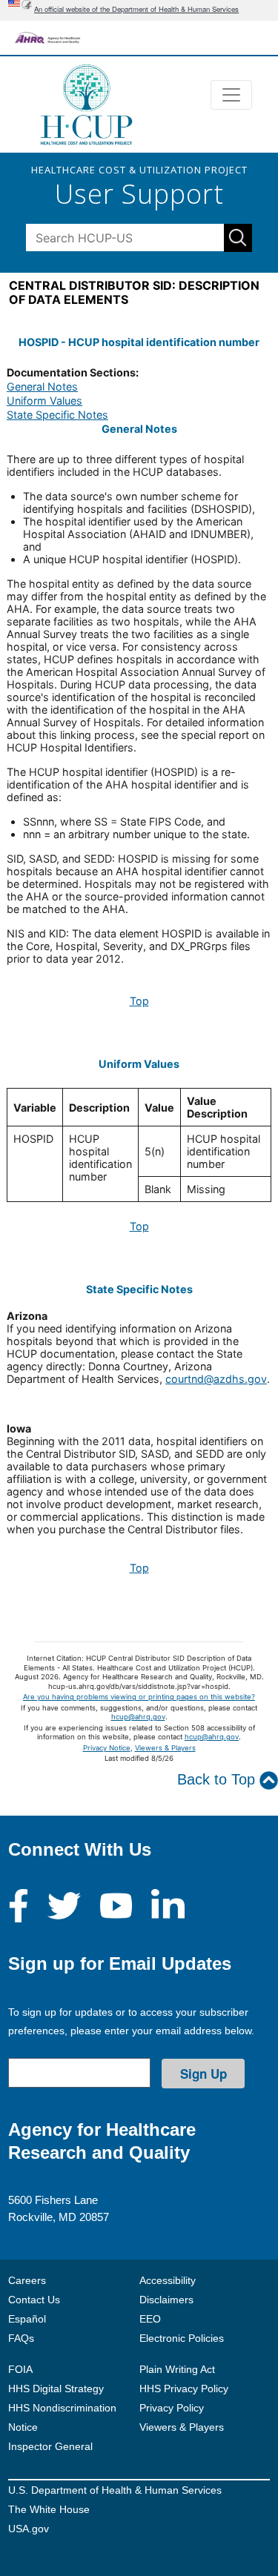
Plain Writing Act (177, 2369)
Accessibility (168, 2280)
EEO (150, 2319)
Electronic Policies (182, 2338)
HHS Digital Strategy (56, 2389)
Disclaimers (166, 2300)
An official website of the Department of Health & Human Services (136, 9)
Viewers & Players (165, 1748)
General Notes (42, 386)
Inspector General (50, 2446)
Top (139, 1001)
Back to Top (218, 1779)
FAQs (21, 2338)
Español (27, 2319)
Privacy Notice (107, 1748)
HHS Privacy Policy (184, 2389)
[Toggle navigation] (231, 95)
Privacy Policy (172, 2408)
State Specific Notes (57, 415)
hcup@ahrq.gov (138, 1717)
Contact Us (34, 2300)
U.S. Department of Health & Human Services (115, 2490)
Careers (27, 2280)
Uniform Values (44, 401)
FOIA (20, 2369)
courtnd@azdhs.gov (216, 1379)
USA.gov (29, 2529)
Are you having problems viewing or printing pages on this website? (139, 1697)
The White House (49, 2509)
